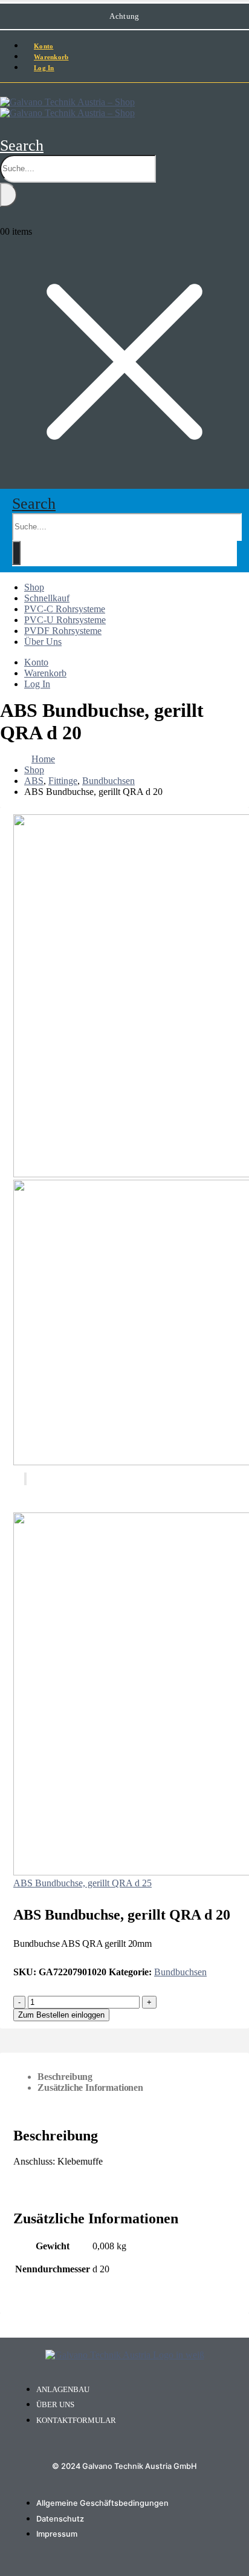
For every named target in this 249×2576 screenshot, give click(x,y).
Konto (36, 662)
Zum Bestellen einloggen (61, 2015)
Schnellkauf (47, 598)
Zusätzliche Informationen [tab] (90, 2087)
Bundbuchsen (180, 1972)
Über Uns (43, 642)
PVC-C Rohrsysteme (65, 609)
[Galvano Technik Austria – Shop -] (67, 107)
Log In (44, 68)
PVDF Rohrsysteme (63, 631)
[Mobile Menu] (4, 90)
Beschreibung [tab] (65, 2077)
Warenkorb (45, 673)
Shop (34, 587)
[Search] (8, 195)
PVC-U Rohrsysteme (65, 620)
